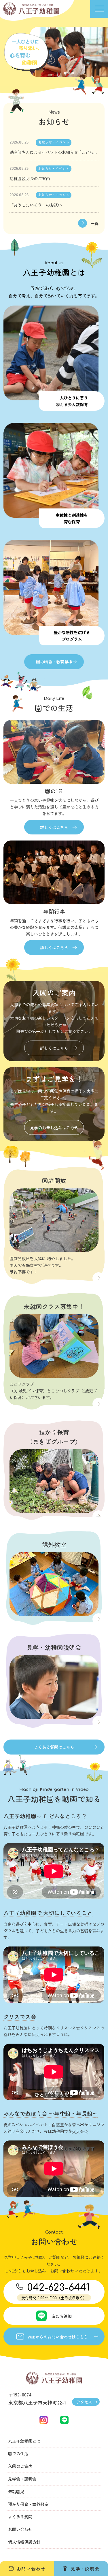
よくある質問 (20, 2516)
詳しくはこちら (54, 827)
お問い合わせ (20, 2529)
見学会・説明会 (22, 2479)
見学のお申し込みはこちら (54, 1127)
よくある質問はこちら (54, 1747)
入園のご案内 (20, 2466)
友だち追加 (62, 2316)
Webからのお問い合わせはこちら (58, 2337)
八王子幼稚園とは (24, 2441)
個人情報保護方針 (24, 2542)
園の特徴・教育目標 (54, 662)
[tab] (65, 73)
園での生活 (18, 2453)
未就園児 (16, 2491)
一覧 (94, 223)
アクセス (84, 2402)
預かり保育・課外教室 (28, 2504)
